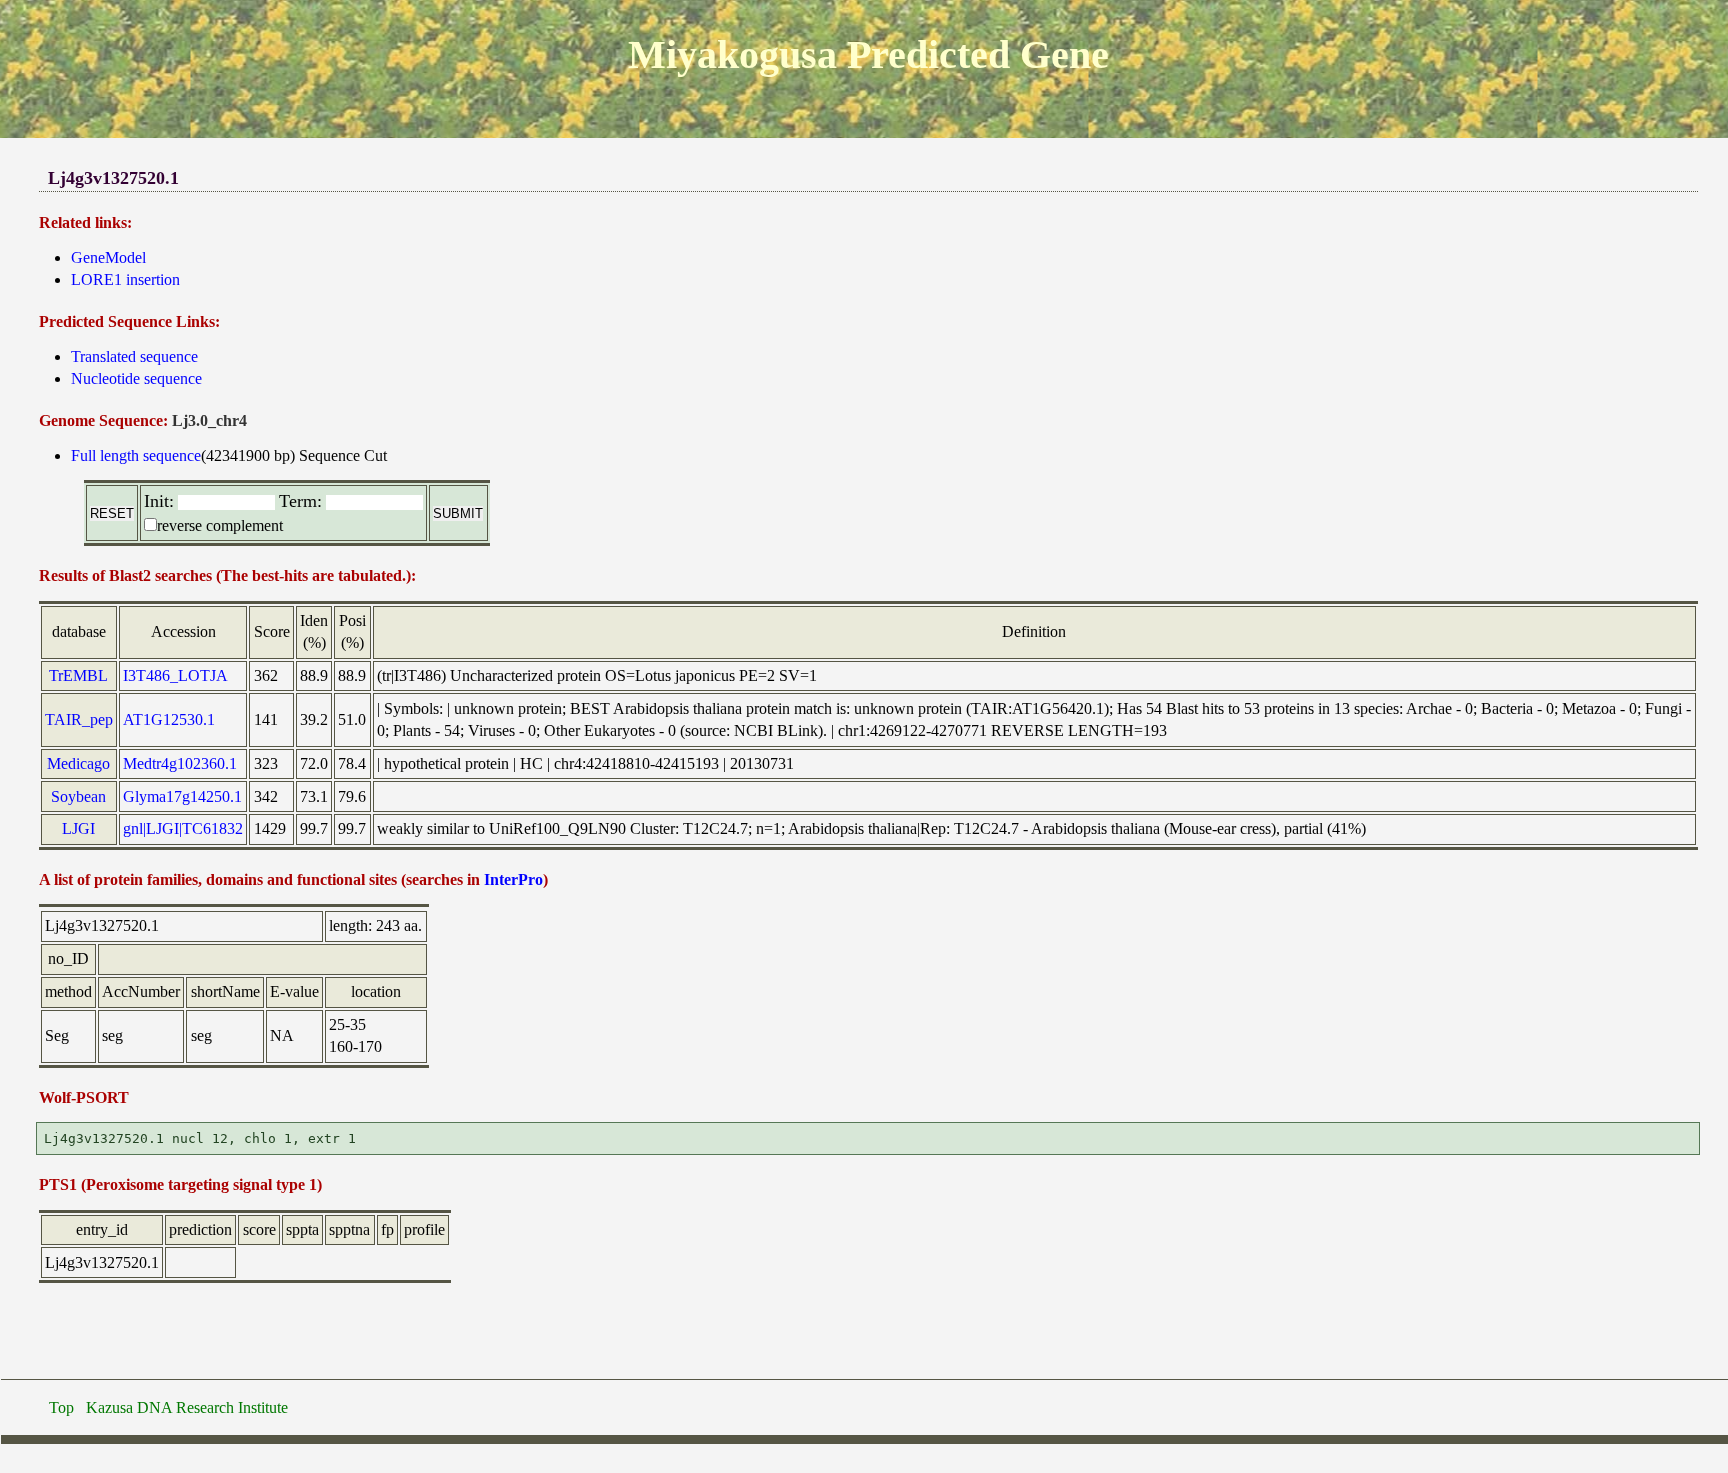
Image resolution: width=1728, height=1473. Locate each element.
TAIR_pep (79, 719)
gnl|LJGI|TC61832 (183, 828)
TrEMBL (78, 675)
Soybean (78, 796)
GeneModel (108, 257)
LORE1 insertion (125, 279)
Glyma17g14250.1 (182, 796)
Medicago (78, 763)
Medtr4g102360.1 (180, 763)
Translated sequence (134, 356)
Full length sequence (136, 455)
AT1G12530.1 (169, 719)
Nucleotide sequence (136, 378)
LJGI (78, 828)
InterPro (513, 879)
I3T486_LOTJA (175, 675)
